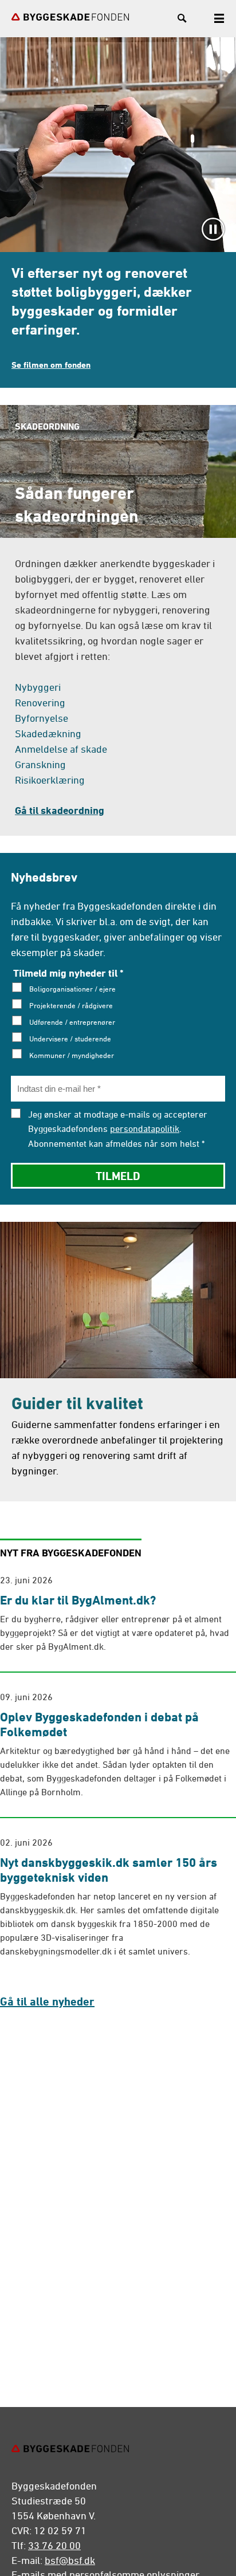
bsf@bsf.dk (70, 2560)
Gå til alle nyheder (47, 2001)
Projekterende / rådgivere (71, 1005)
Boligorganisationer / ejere (72, 989)
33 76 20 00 (54, 2545)
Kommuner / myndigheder (72, 1055)
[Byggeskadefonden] (70, 17)
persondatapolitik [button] (145, 1128)
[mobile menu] (219, 20)
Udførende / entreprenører (72, 1022)
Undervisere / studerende (70, 1039)
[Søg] (182, 20)
